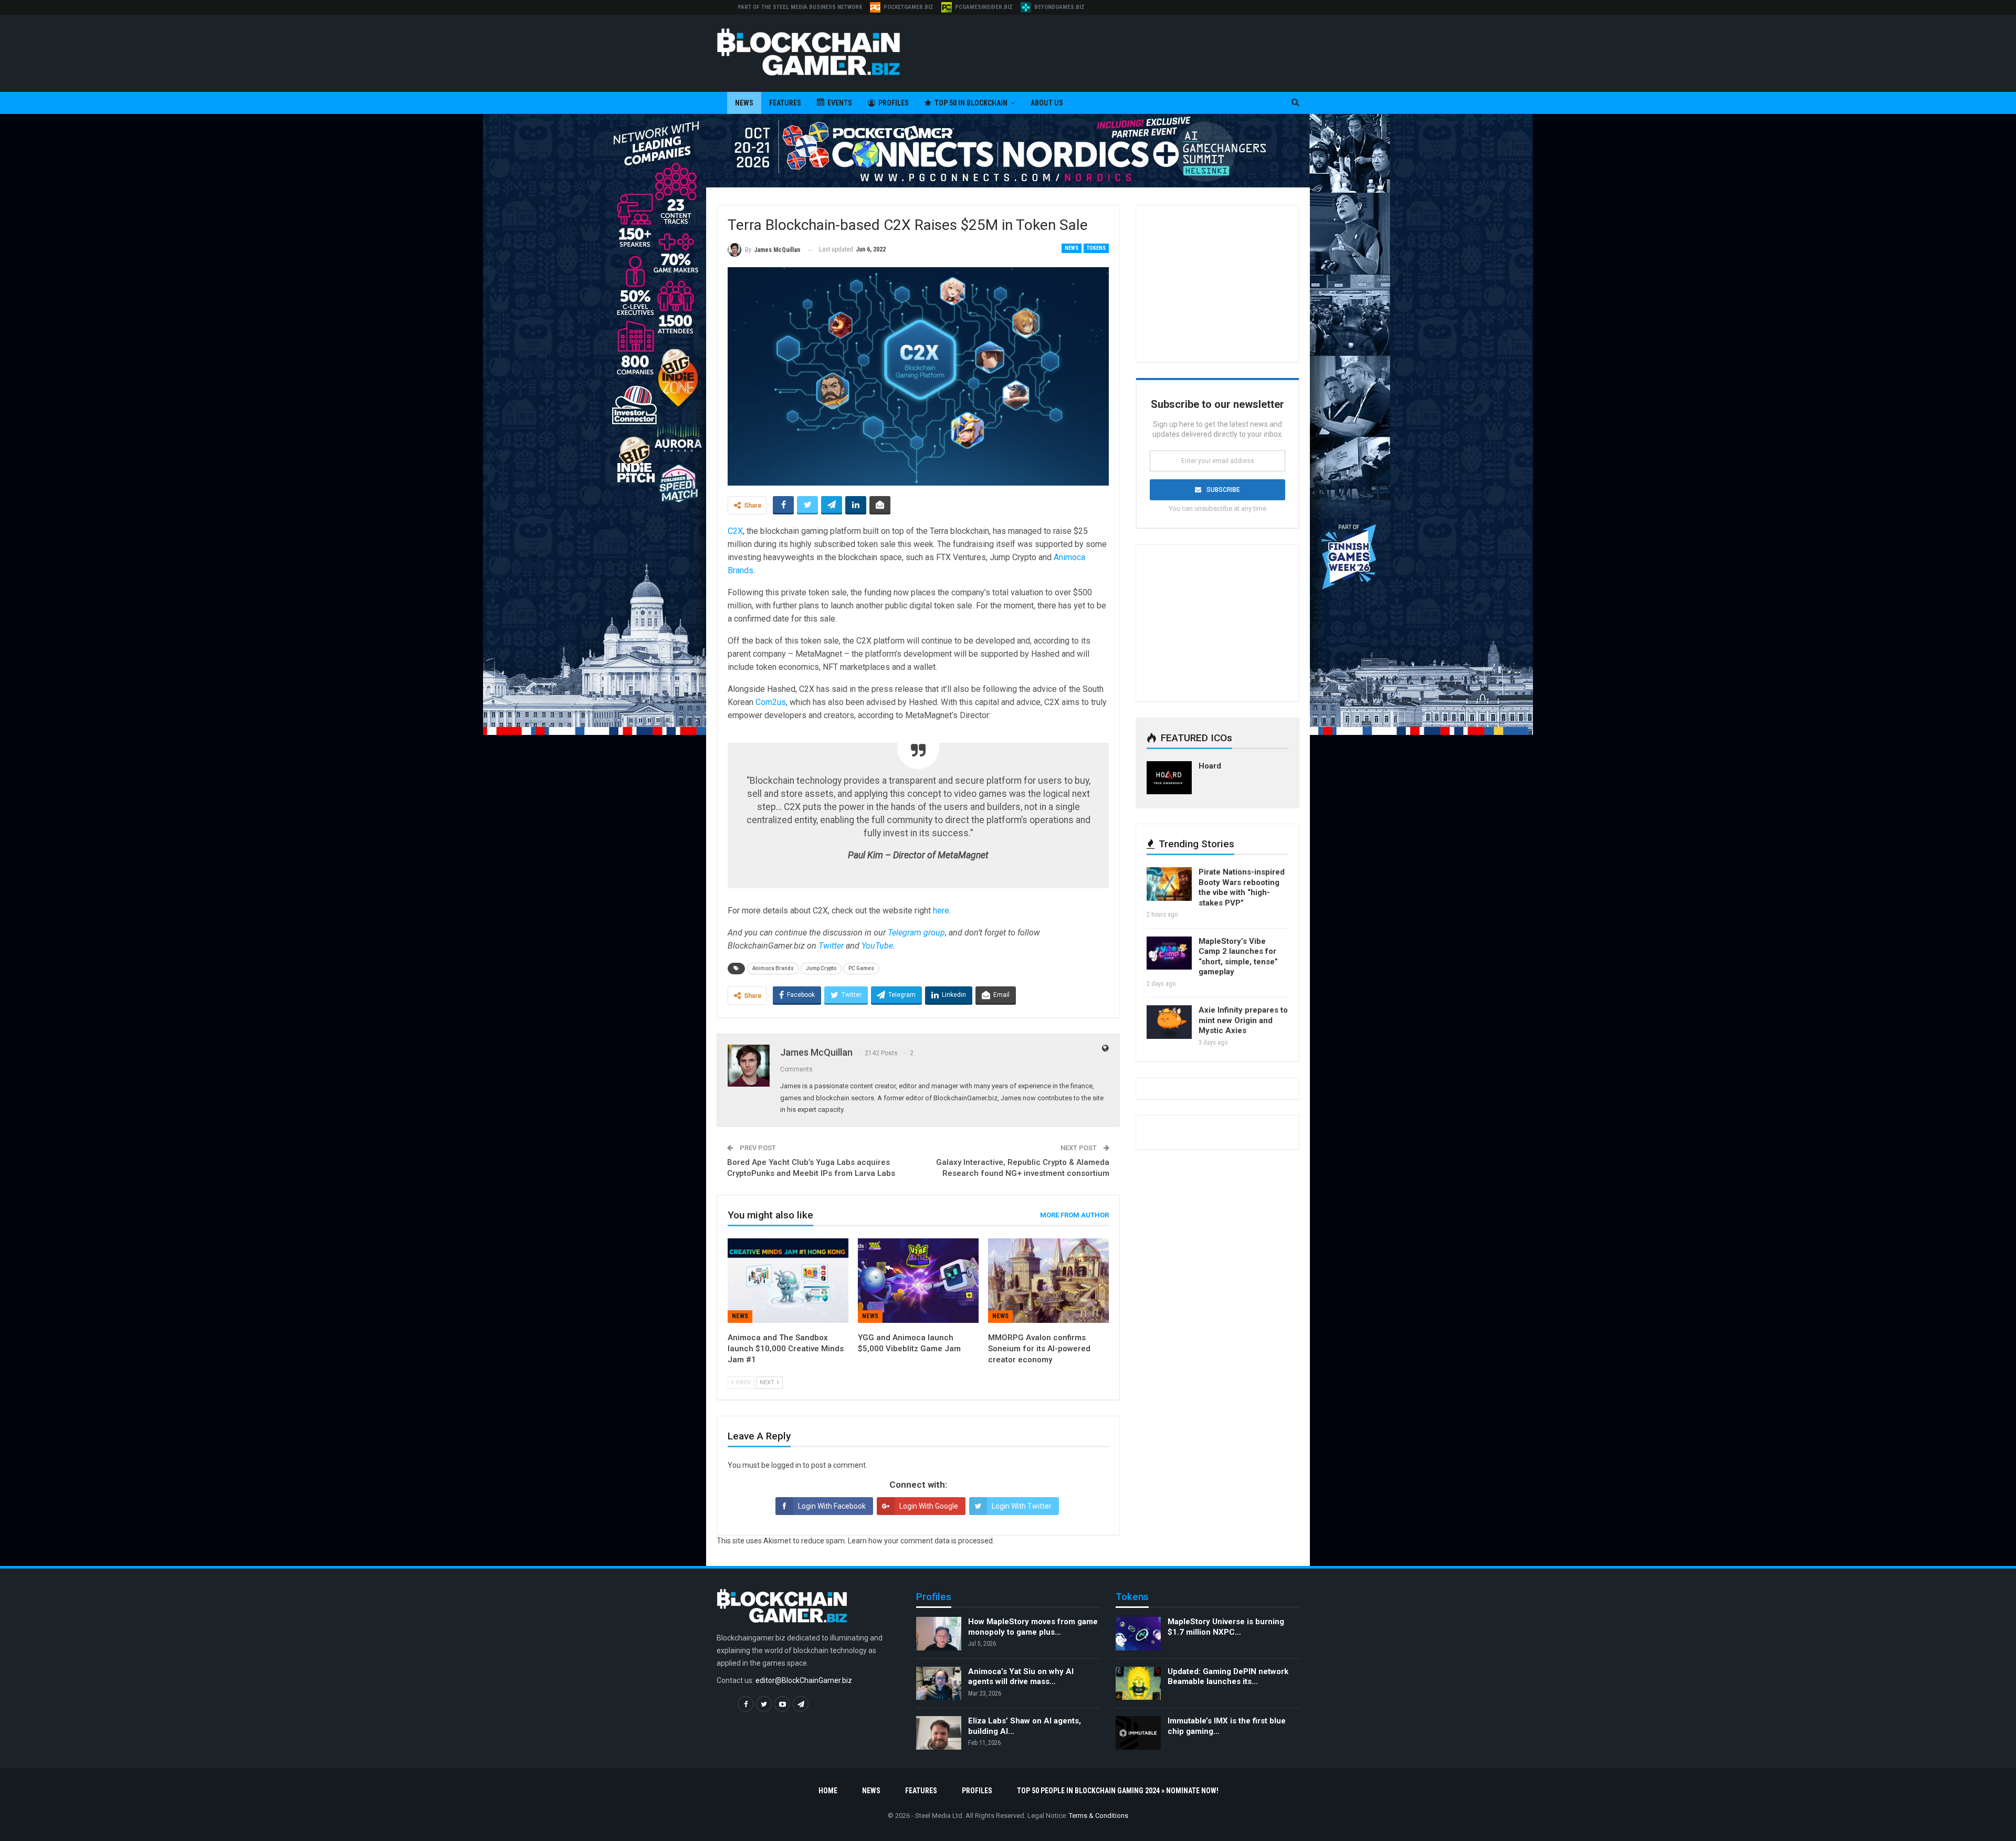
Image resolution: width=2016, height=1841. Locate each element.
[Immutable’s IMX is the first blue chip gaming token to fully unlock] (1138, 1733)
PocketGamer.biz (909, 7)
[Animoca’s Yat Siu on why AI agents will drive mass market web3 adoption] (939, 1684)
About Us (1047, 103)
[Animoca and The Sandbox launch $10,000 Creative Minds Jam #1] (788, 1281)
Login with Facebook (832, 1506)
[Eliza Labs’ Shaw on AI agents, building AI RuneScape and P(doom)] (939, 1733)
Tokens (1096, 248)
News (744, 103)
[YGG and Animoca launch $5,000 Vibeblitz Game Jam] (918, 1281)
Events (840, 103)
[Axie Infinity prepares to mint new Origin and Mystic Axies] (1169, 1022)
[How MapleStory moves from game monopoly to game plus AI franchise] (939, 1634)
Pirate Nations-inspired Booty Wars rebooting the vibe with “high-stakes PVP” (1242, 887)
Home (828, 1791)
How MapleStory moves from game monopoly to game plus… (1033, 1627)
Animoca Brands (773, 968)
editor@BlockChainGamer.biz (804, 1681)
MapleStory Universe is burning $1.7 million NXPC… (1226, 1627)
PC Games (861, 968)
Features (785, 103)
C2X (735, 531)
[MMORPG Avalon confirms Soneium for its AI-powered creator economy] (1048, 1281)
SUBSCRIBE (1223, 490)
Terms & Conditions (1099, 1816)
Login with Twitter (1022, 1506)
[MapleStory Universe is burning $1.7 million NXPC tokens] (1138, 1634)
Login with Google (929, 1506)
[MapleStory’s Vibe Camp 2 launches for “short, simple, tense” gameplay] (1169, 953)
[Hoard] (1169, 778)
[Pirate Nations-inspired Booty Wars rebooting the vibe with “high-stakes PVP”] (1169, 884)
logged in (786, 1465)
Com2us (771, 702)
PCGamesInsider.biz (984, 7)
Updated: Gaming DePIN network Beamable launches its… (1228, 1677)
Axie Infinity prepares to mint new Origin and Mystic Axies (1243, 1020)
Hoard (1210, 766)
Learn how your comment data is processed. (921, 1541)
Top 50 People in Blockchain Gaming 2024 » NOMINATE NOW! (1118, 1791)
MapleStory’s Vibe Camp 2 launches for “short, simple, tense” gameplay (1238, 957)
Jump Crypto (821, 968)
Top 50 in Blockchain (971, 103)
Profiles (894, 103)
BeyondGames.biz (1059, 7)
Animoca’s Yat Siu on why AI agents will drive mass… (1021, 1677)
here (941, 911)
